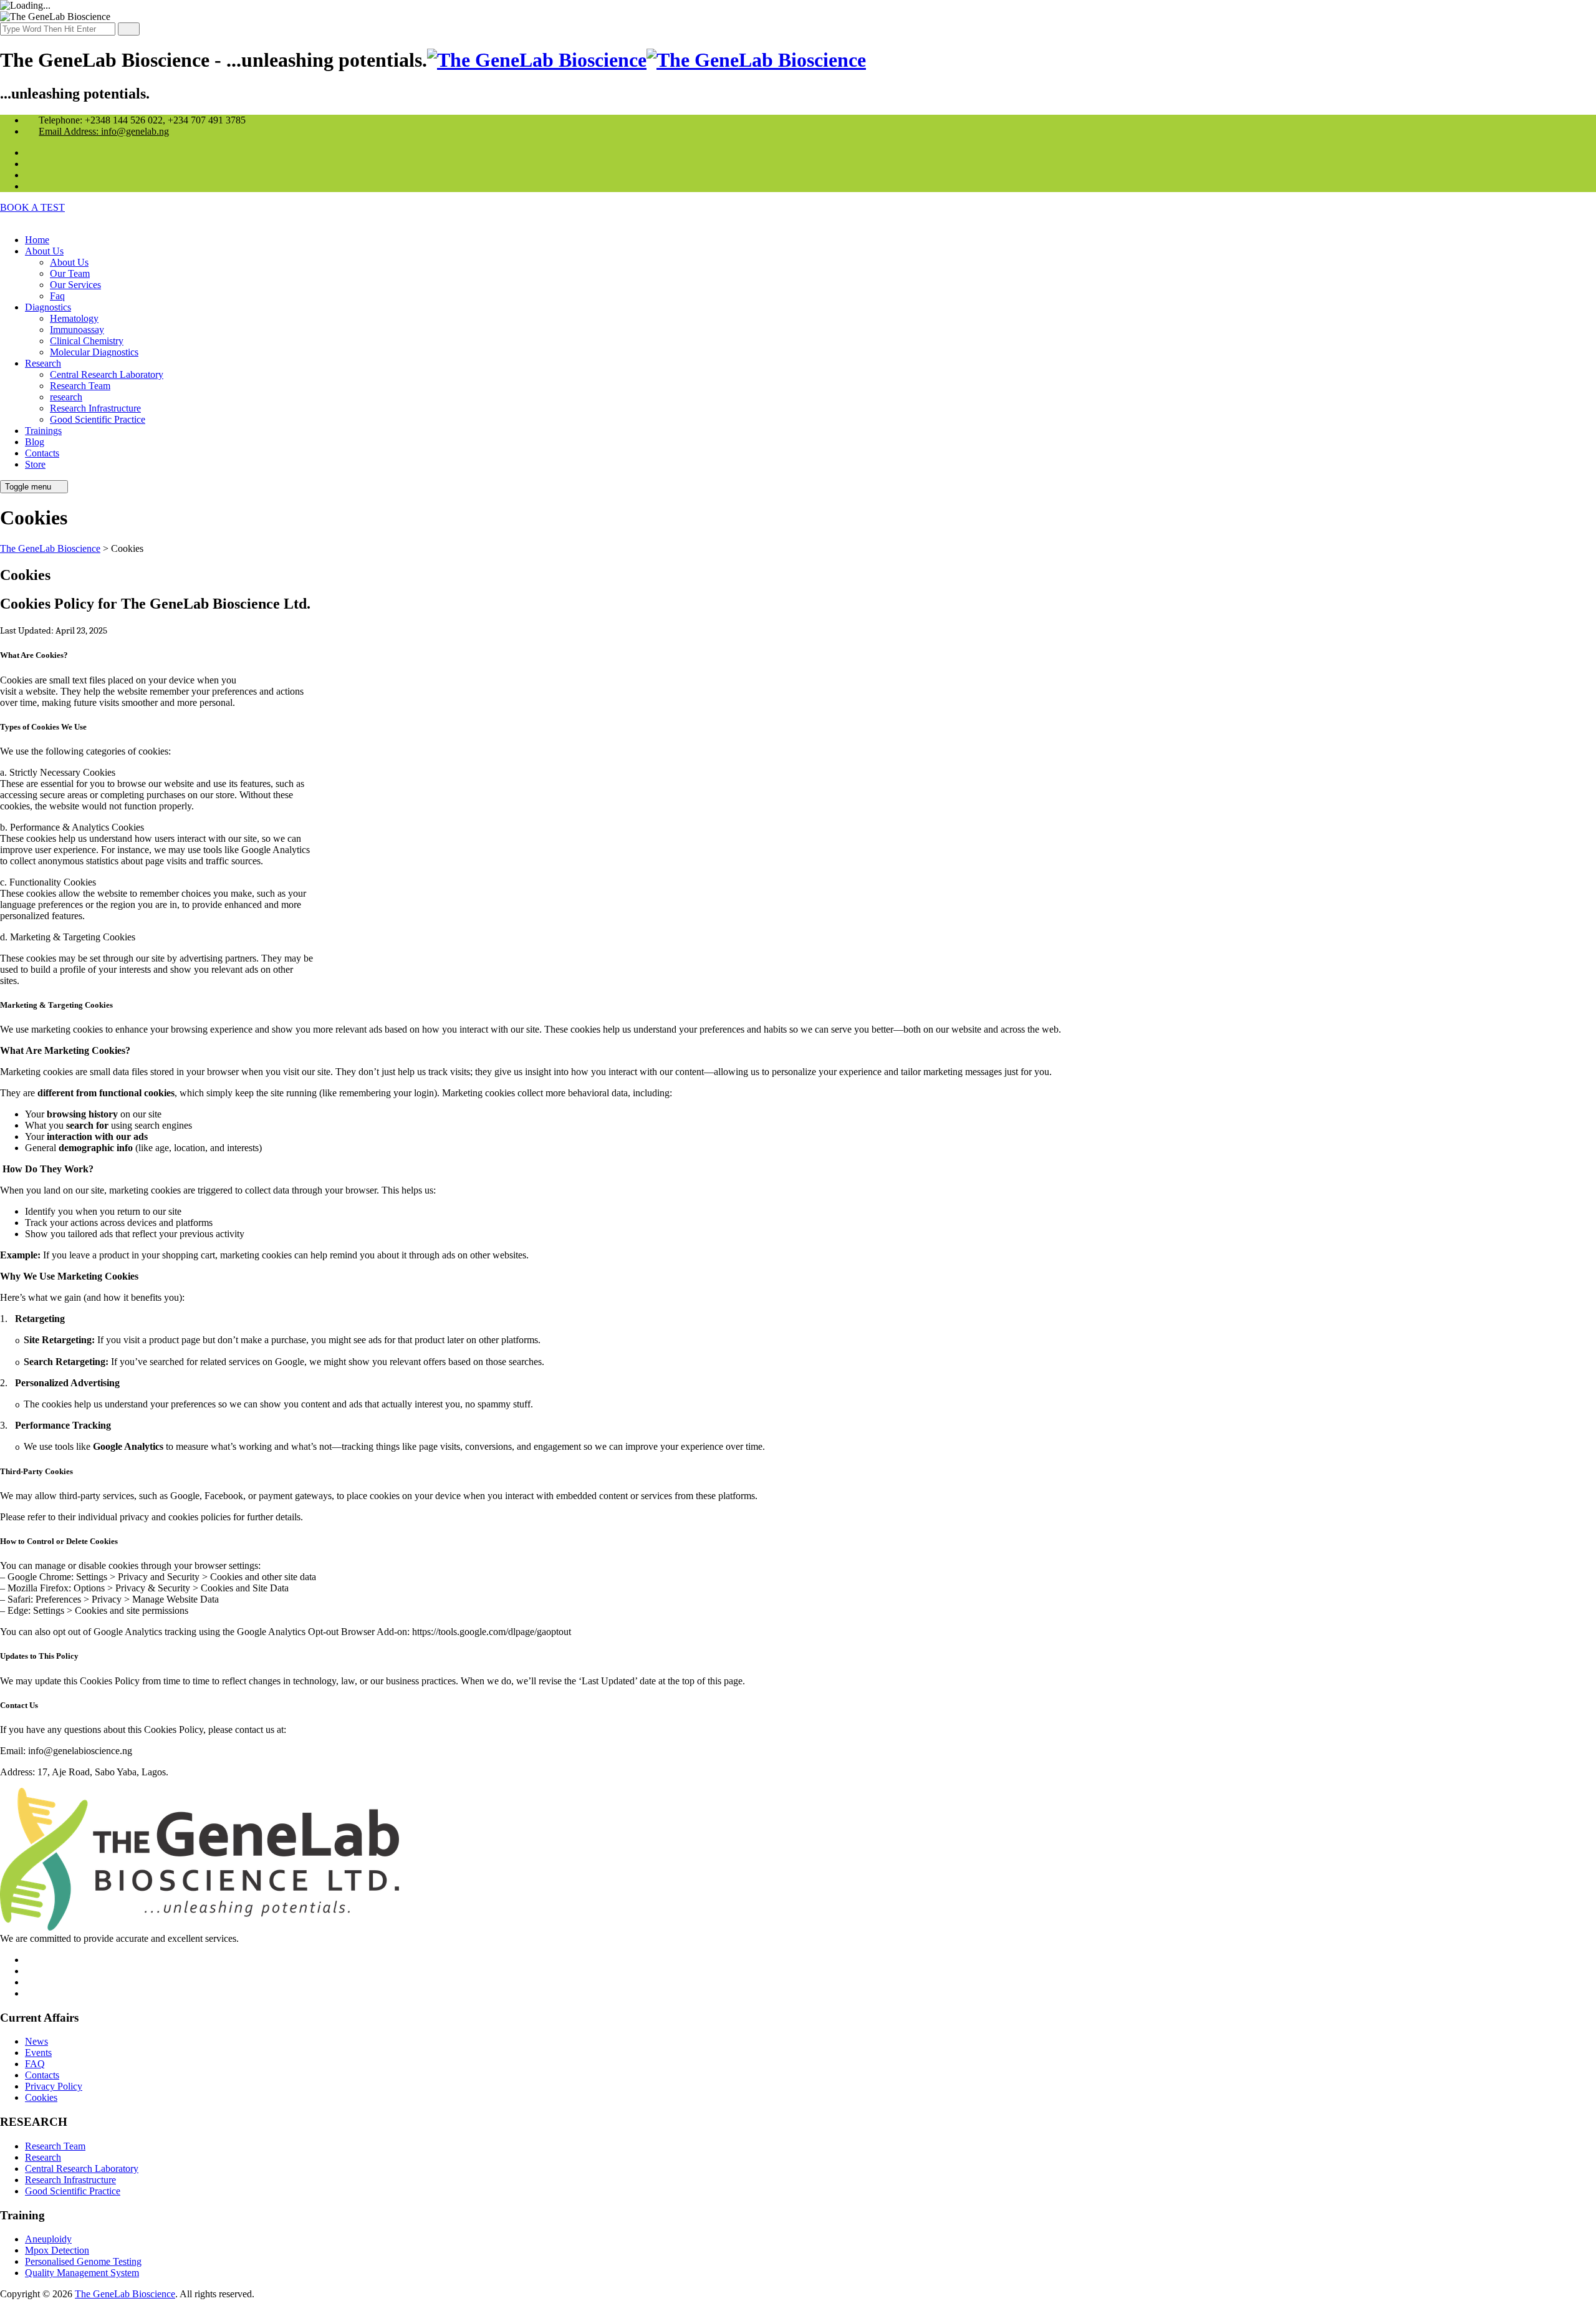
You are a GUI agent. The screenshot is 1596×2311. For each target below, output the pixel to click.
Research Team (80, 386)
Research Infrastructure (95, 408)
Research (43, 363)
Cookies (41, 2097)
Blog (35, 442)
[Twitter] (32, 164)
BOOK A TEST (32, 207)
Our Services (75, 285)
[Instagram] (32, 152)
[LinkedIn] (32, 175)
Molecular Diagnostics (94, 352)
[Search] (129, 29)
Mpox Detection (57, 2250)
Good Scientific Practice (98, 419)
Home (37, 240)
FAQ (35, 2064)
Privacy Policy (54, 2086)
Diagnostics (48, 307)
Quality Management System (82, 2273)
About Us (44, 251)
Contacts (42, 453)
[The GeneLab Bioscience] (647, 60)
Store (35, 464)
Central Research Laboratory (107, 374)
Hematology (74, 318)
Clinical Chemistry (87, 341)
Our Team (70, 273)
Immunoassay (77, 330)
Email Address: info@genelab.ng (104, 131)
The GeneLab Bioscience (125, 2294)
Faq (57, 296)
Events (38, 2053)
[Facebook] (32, 186)
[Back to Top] (7, 2305)
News (36, 2041)
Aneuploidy (48, 2239)
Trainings (43, 431)
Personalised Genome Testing (83, 2261)
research (66, 397)
